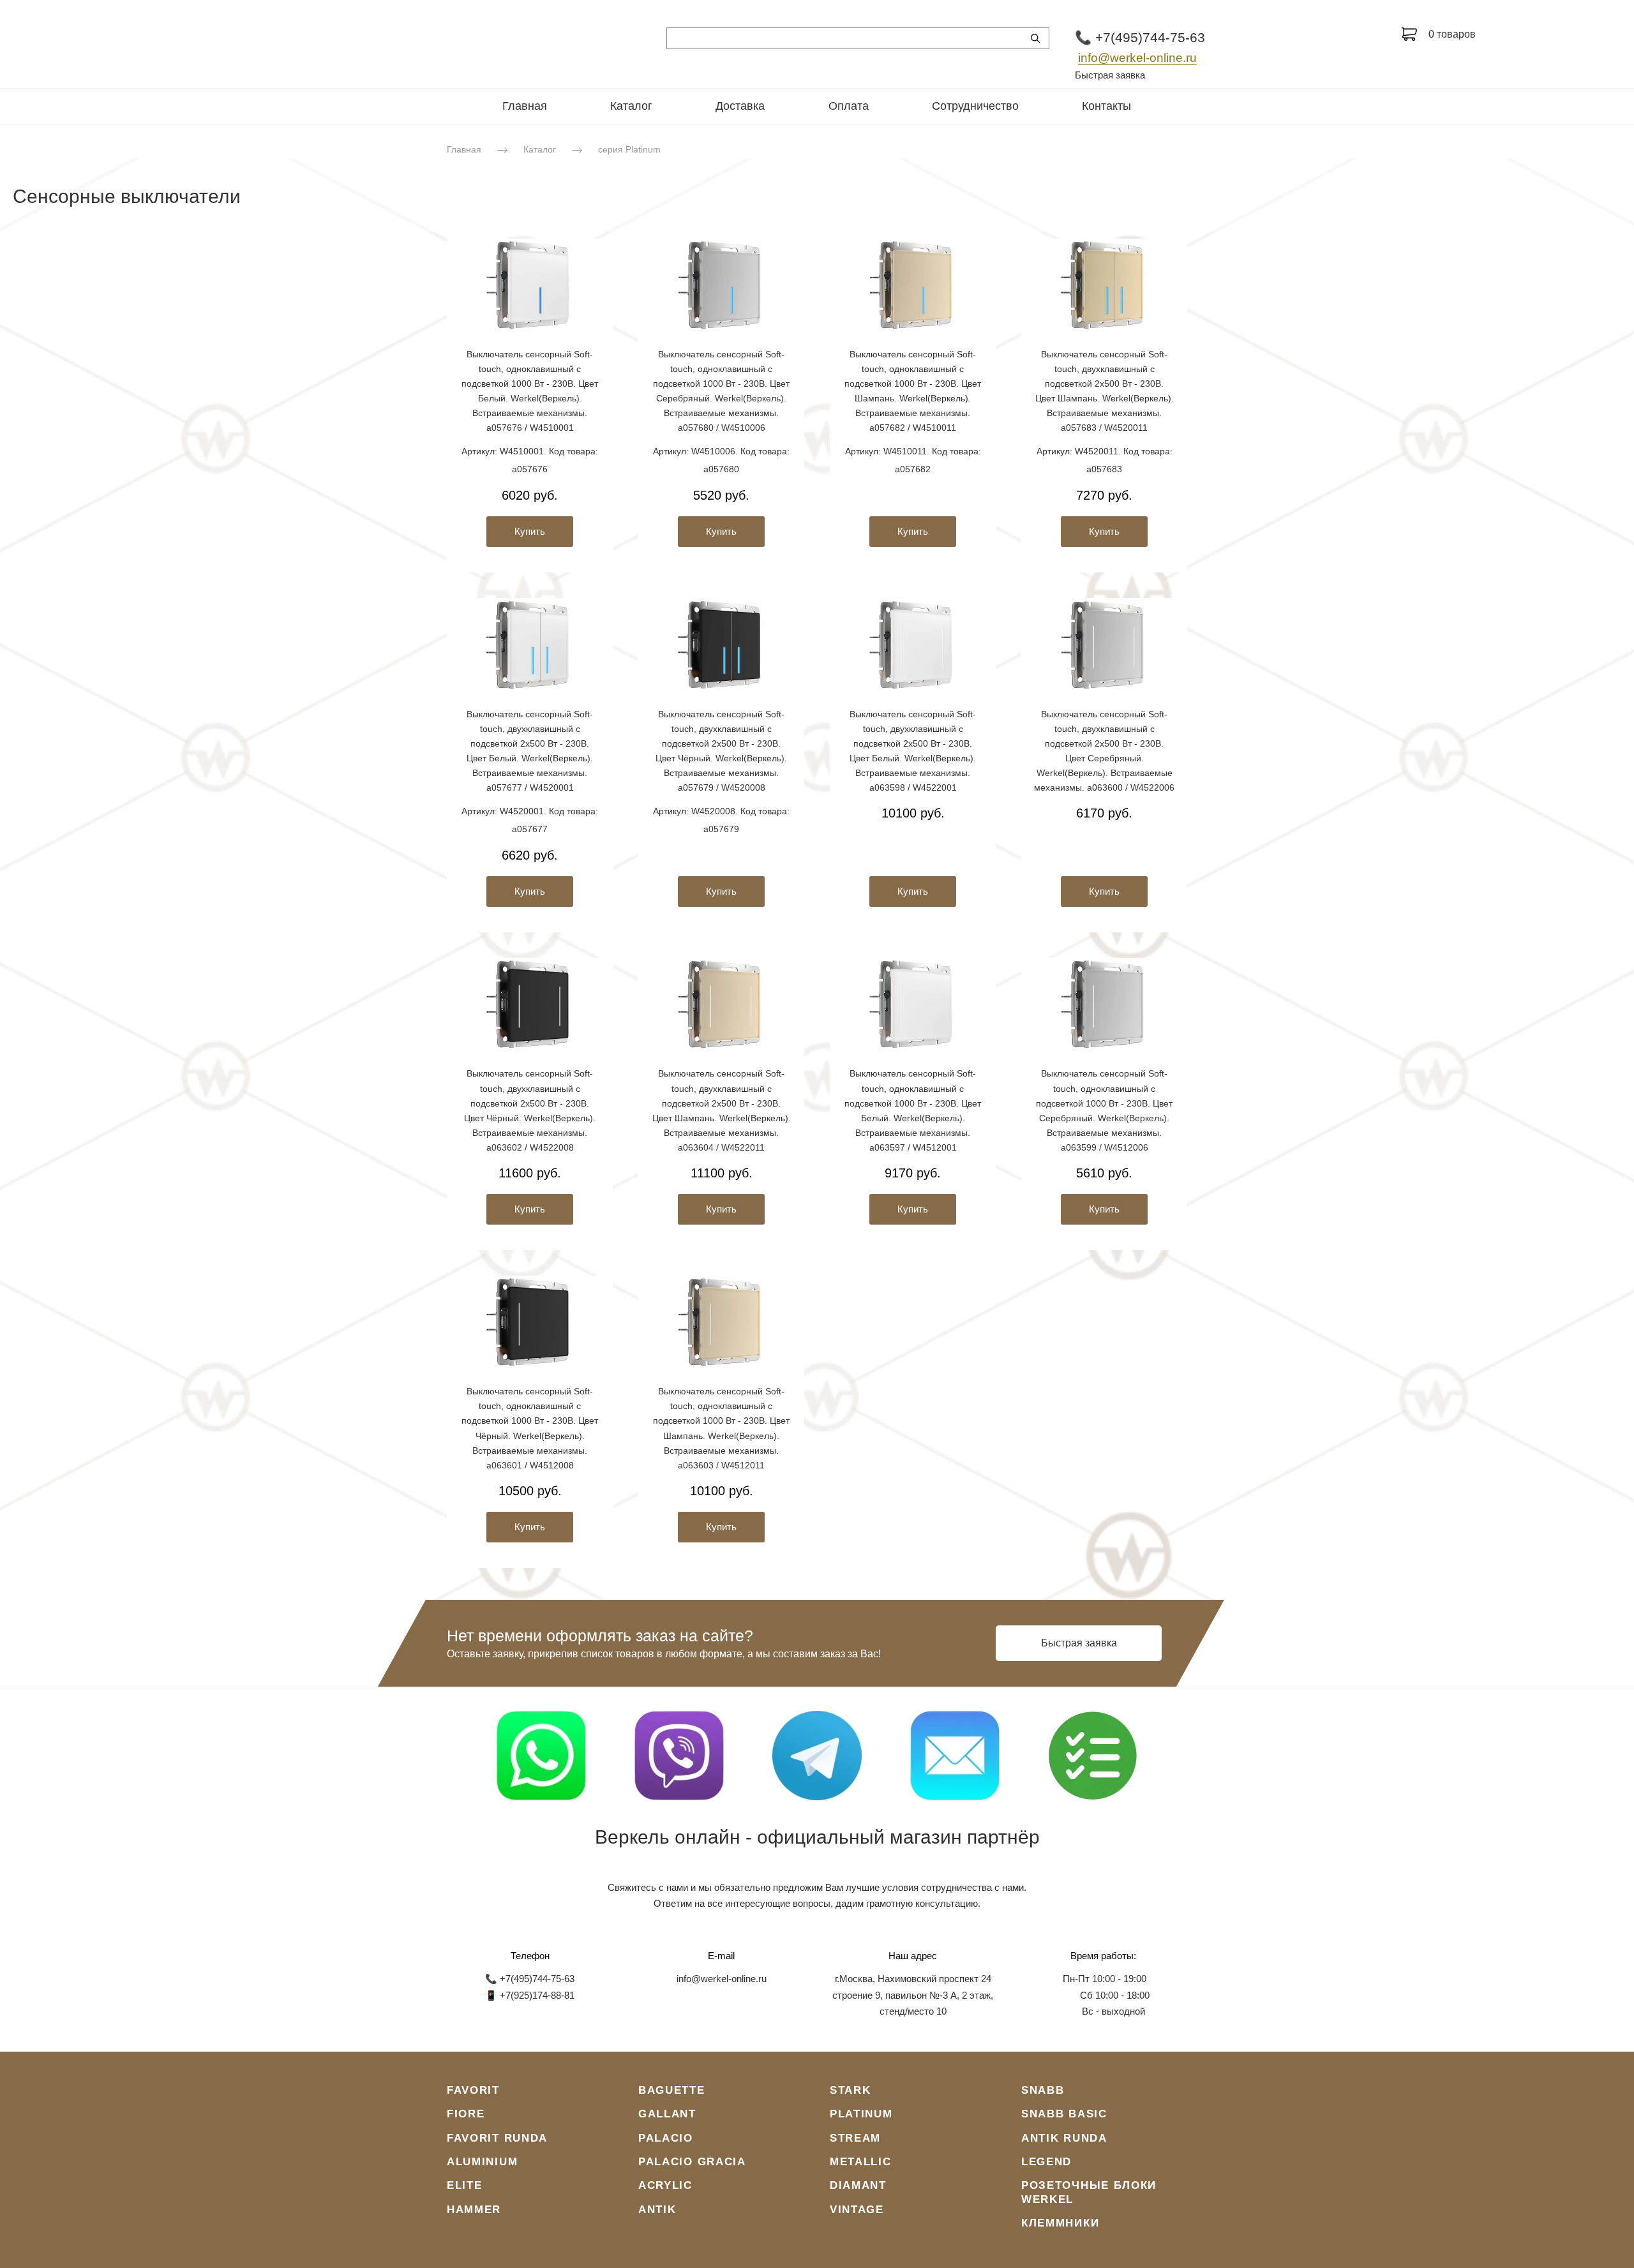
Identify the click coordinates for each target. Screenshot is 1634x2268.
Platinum (861, 2114)
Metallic (861, 2162)
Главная (525, 106)
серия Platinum (629, 149)
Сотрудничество (975, 106)
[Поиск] (1035, 38)
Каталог (631, 106)
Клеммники (1060, 2223)
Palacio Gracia (692, 2162)
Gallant (667, 2114)
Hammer (474, 2210)
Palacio (666, 2138)
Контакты (1106, 106)
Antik (657, 2210)
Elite (465, 2185)
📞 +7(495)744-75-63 (1140, 37)
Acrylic (665, 2185)
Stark (851, 2090)
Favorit (473, 2090)
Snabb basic (1064, 2114)
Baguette (672, 2090)
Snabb (1043, 2090)
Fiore (466, 2114)
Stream (855, 2138)
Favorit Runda (497, 2138)
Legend (1046, 2162)
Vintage (857, 2210)
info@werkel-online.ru (1137, 58)
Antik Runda (1064, 2138)
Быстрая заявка (1110, 75)
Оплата (849, 106)
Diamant (858, 2185)
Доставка (740, 106)
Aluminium (482, 2162)
